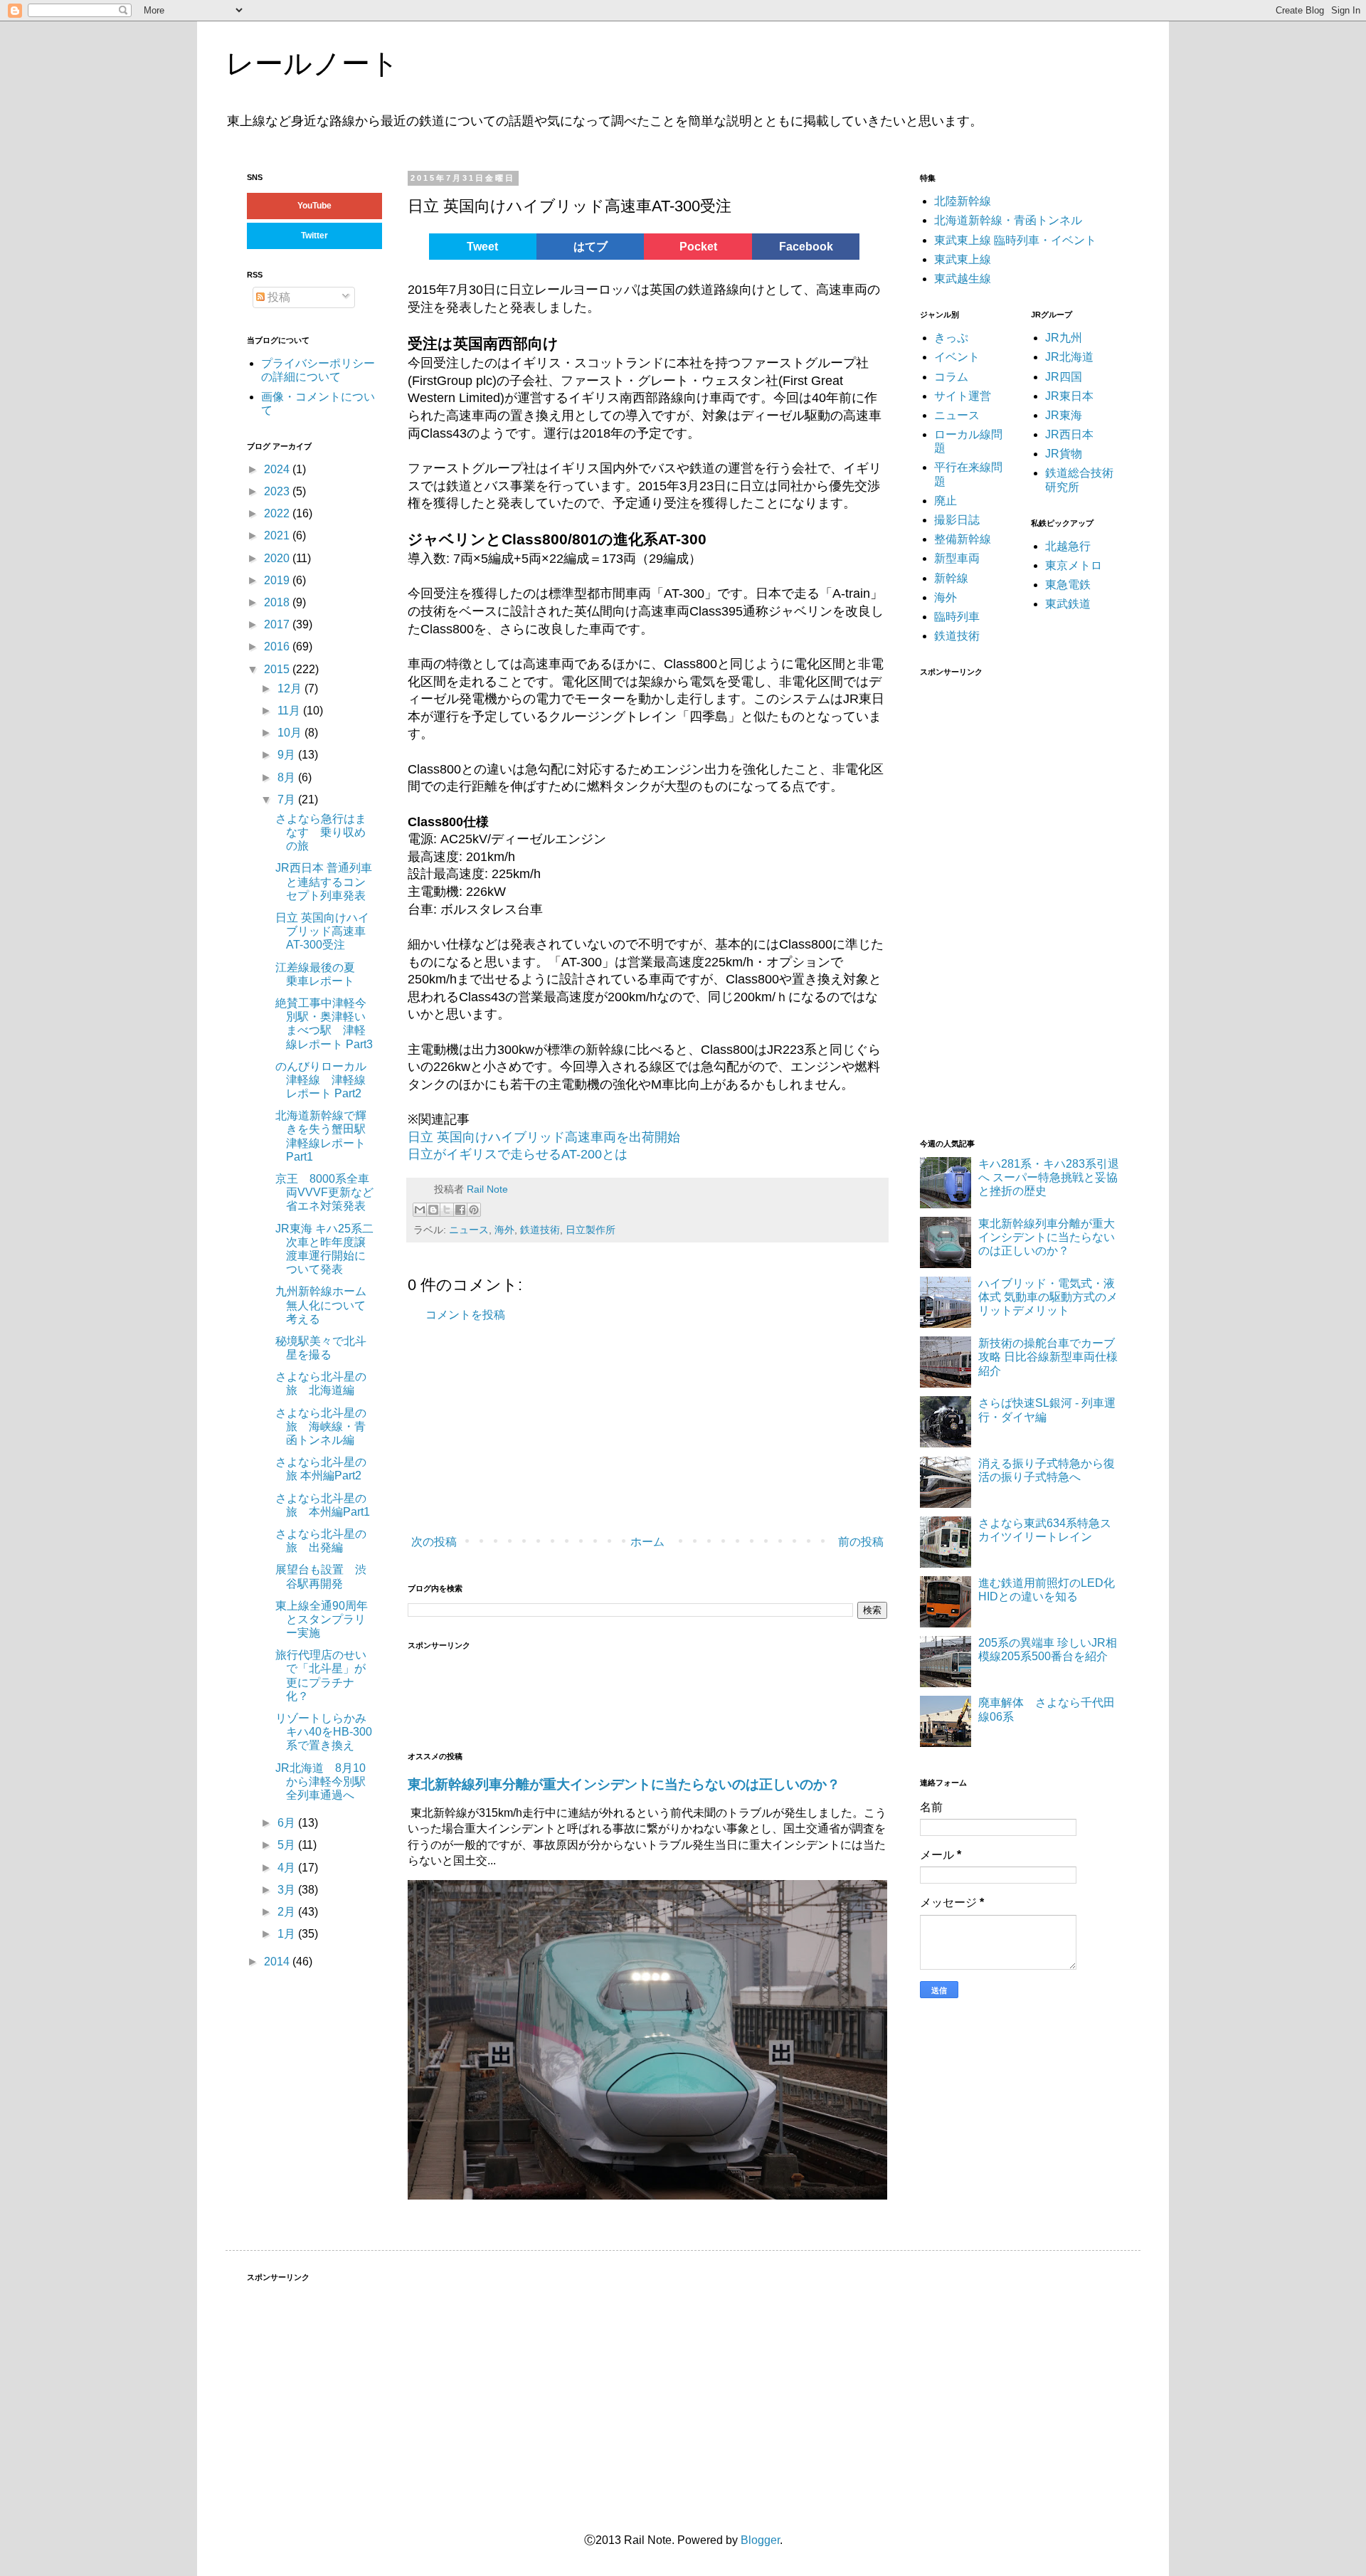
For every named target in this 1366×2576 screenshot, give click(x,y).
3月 (288, 1890)
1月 (288, 1934)
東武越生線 (963, 279)
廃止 (946, 501)
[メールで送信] (420, 1210)
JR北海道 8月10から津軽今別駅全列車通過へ (321, 1781)
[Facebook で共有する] (460, 1210)
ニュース (469, 1230)
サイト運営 (963, 396)
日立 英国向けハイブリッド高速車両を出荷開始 (544, 1137)
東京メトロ (1074, 565)
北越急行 (1068, 546)
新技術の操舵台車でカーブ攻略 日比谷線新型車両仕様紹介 (1048, 1357)
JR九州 (1064, 338)
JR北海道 (1069, 357)
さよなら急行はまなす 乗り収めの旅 (321, 832)
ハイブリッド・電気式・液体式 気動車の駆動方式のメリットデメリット (1048, 1297)
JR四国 (1064, 377)
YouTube (314, 206)
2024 (278, 469)
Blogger (760, 2540)
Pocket (698, 247)
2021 (278, 535)
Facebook (806, 247)
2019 (278, 580)
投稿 (277, 297)
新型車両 (957, 558)
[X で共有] (447, 1210)
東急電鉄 (1068, 585)
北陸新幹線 (963, 201)
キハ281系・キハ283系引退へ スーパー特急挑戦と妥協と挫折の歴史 (1049, 1177)
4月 (288, 1868)
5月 (288, 1845)
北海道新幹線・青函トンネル (1008, 220)
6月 (288, 1823)
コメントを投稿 (465, 1315)
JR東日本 (1069, 396)
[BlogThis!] (433, 1210)
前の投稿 (861, 1542)
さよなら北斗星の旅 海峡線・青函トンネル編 (321, 1426)
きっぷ (951, 338)
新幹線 (951, 578)
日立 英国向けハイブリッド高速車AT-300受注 (322, 931)
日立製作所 (591, 1230)
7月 (288, 799)
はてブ (591, 247)
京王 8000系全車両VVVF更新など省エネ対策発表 (324, 1192)
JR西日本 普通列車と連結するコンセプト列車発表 (324, 881)
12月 (291, 688)
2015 (278, 669)
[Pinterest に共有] (474, 1210)
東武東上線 (963, 259)
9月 (288, 755)
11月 (290, 711)
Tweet (482, 247)
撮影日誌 (957, 520)
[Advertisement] (621, 1430)
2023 (278, 491)
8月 (288, 777)
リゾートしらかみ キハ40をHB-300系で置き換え (327, 1732)
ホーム (647, 1542)
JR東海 (1064, 415)
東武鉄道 (1068, 604)
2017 (278, 624)
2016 (278, 646)
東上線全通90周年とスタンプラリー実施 (322, 1619)
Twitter (314, 236)
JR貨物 (1064, 454)
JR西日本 (1069, 434)
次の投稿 (434, 1542)
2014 (278, 1962)
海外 (504, 1230)
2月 (288, 1912)
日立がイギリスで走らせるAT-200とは (518, 1154)
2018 (278, 602)
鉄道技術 (540, 1230)
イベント (957, 357)
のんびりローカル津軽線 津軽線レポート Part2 (321, 1080)
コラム (951, 377)
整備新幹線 (963, 539)
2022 (278, 513)
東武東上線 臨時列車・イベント (1015, 240)
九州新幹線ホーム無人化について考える (321, 1305)
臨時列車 (957, 617)
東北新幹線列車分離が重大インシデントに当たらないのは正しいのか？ (624, 1784)
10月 (291, 733)
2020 (278, 558)
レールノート (312, 63)
